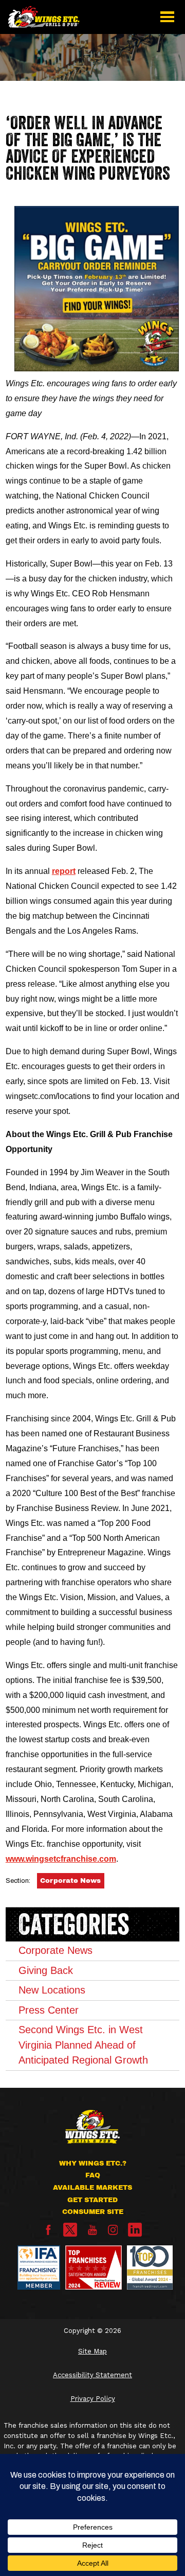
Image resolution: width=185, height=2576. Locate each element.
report (64, 871)
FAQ (93, 2175)
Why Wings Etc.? (93, 2163)
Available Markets (92, 2187)
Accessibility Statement (92, 2375)
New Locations (52, 1990)
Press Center (49, 2010)
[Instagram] (113, 2233)
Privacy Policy (93, 2399)
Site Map (92, 2351)
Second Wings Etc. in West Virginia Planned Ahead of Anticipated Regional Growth (83, 2045)
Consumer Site (93, 2212)
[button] (167, 17)
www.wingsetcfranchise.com (61, 1859)
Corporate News (70, 1881)
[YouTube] (92, 2233)
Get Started (92, 2200)
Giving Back (46, 1970)
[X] (70, 2230)
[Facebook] (48, 2233)
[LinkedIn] (135, 2230)
